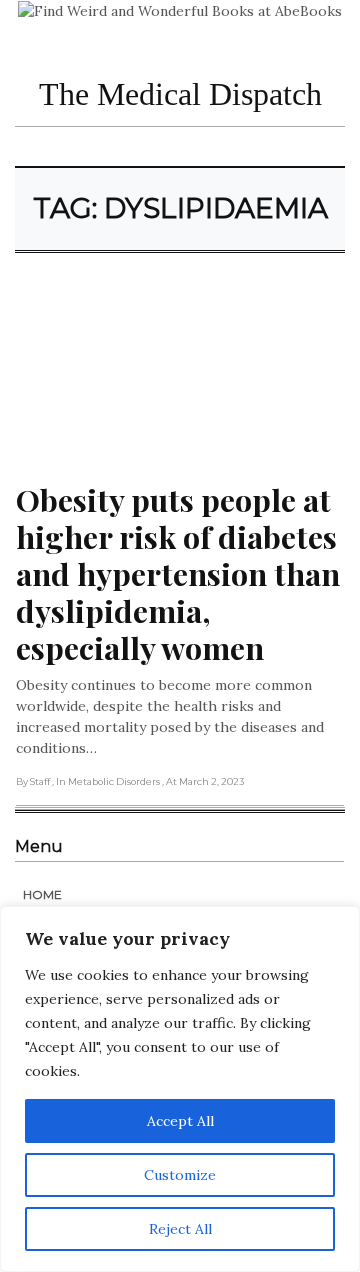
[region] (180, 1089)
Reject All (180, 1229)
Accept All (180, 1121)
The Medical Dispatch (180, 94)
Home (42, 894)
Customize (180, 1175)
